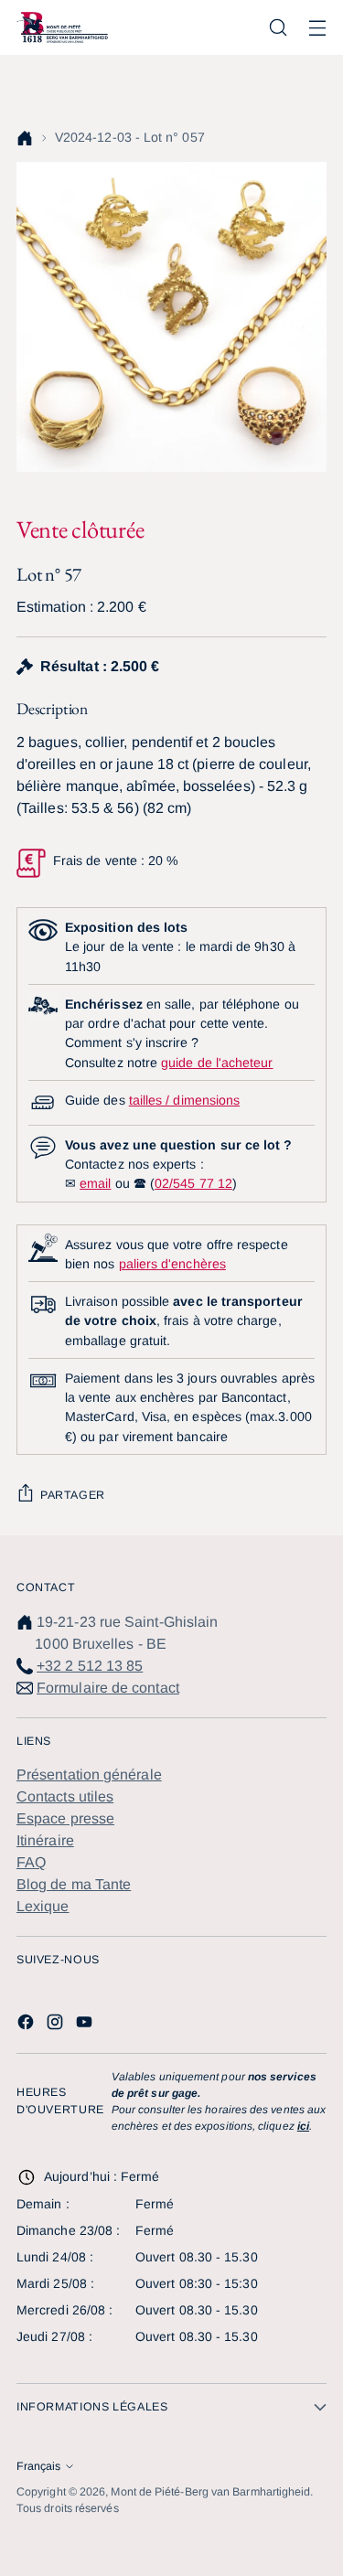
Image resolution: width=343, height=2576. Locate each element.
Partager (73, 1495)
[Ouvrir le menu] (317, 28)
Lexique (43, 1906)
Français (38, 2466)
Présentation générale (89, 1774)
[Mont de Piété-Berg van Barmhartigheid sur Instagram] (57, 2025)
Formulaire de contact (108, 1688)
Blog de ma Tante (74, 1884)
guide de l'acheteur (217, 1063)
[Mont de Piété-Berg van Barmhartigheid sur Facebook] (27, 2025)
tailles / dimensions (184, 1100)
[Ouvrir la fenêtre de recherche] (278, 28)
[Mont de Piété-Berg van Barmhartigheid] (62, 27)
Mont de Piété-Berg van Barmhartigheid (210, 2492)
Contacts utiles (65, 1796)
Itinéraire (45, 1840)
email (95, 1183)
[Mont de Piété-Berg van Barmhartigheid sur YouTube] (86, 2025)
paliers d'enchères (172, 1264)
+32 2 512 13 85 (90, 1666)
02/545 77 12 (193, 1183)
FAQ (31, 1862)
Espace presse (65, 1818)
